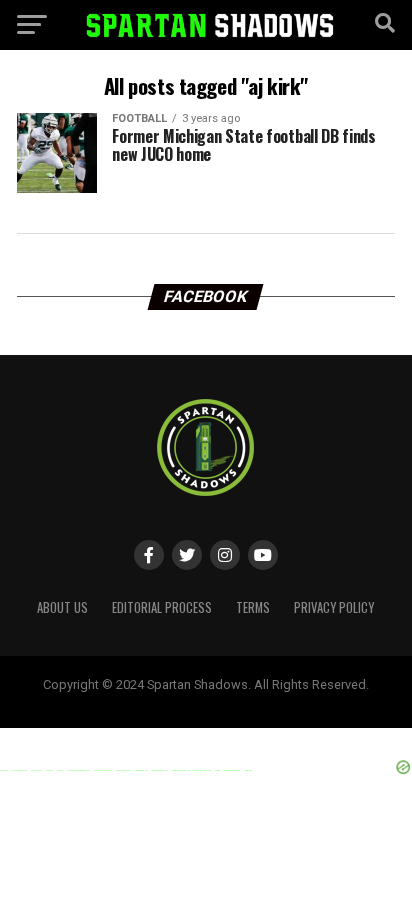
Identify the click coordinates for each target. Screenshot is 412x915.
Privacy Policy (334, 607)
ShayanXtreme (254, 700)
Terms (253, 607)
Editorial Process (162, 607)
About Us (62, 607)
